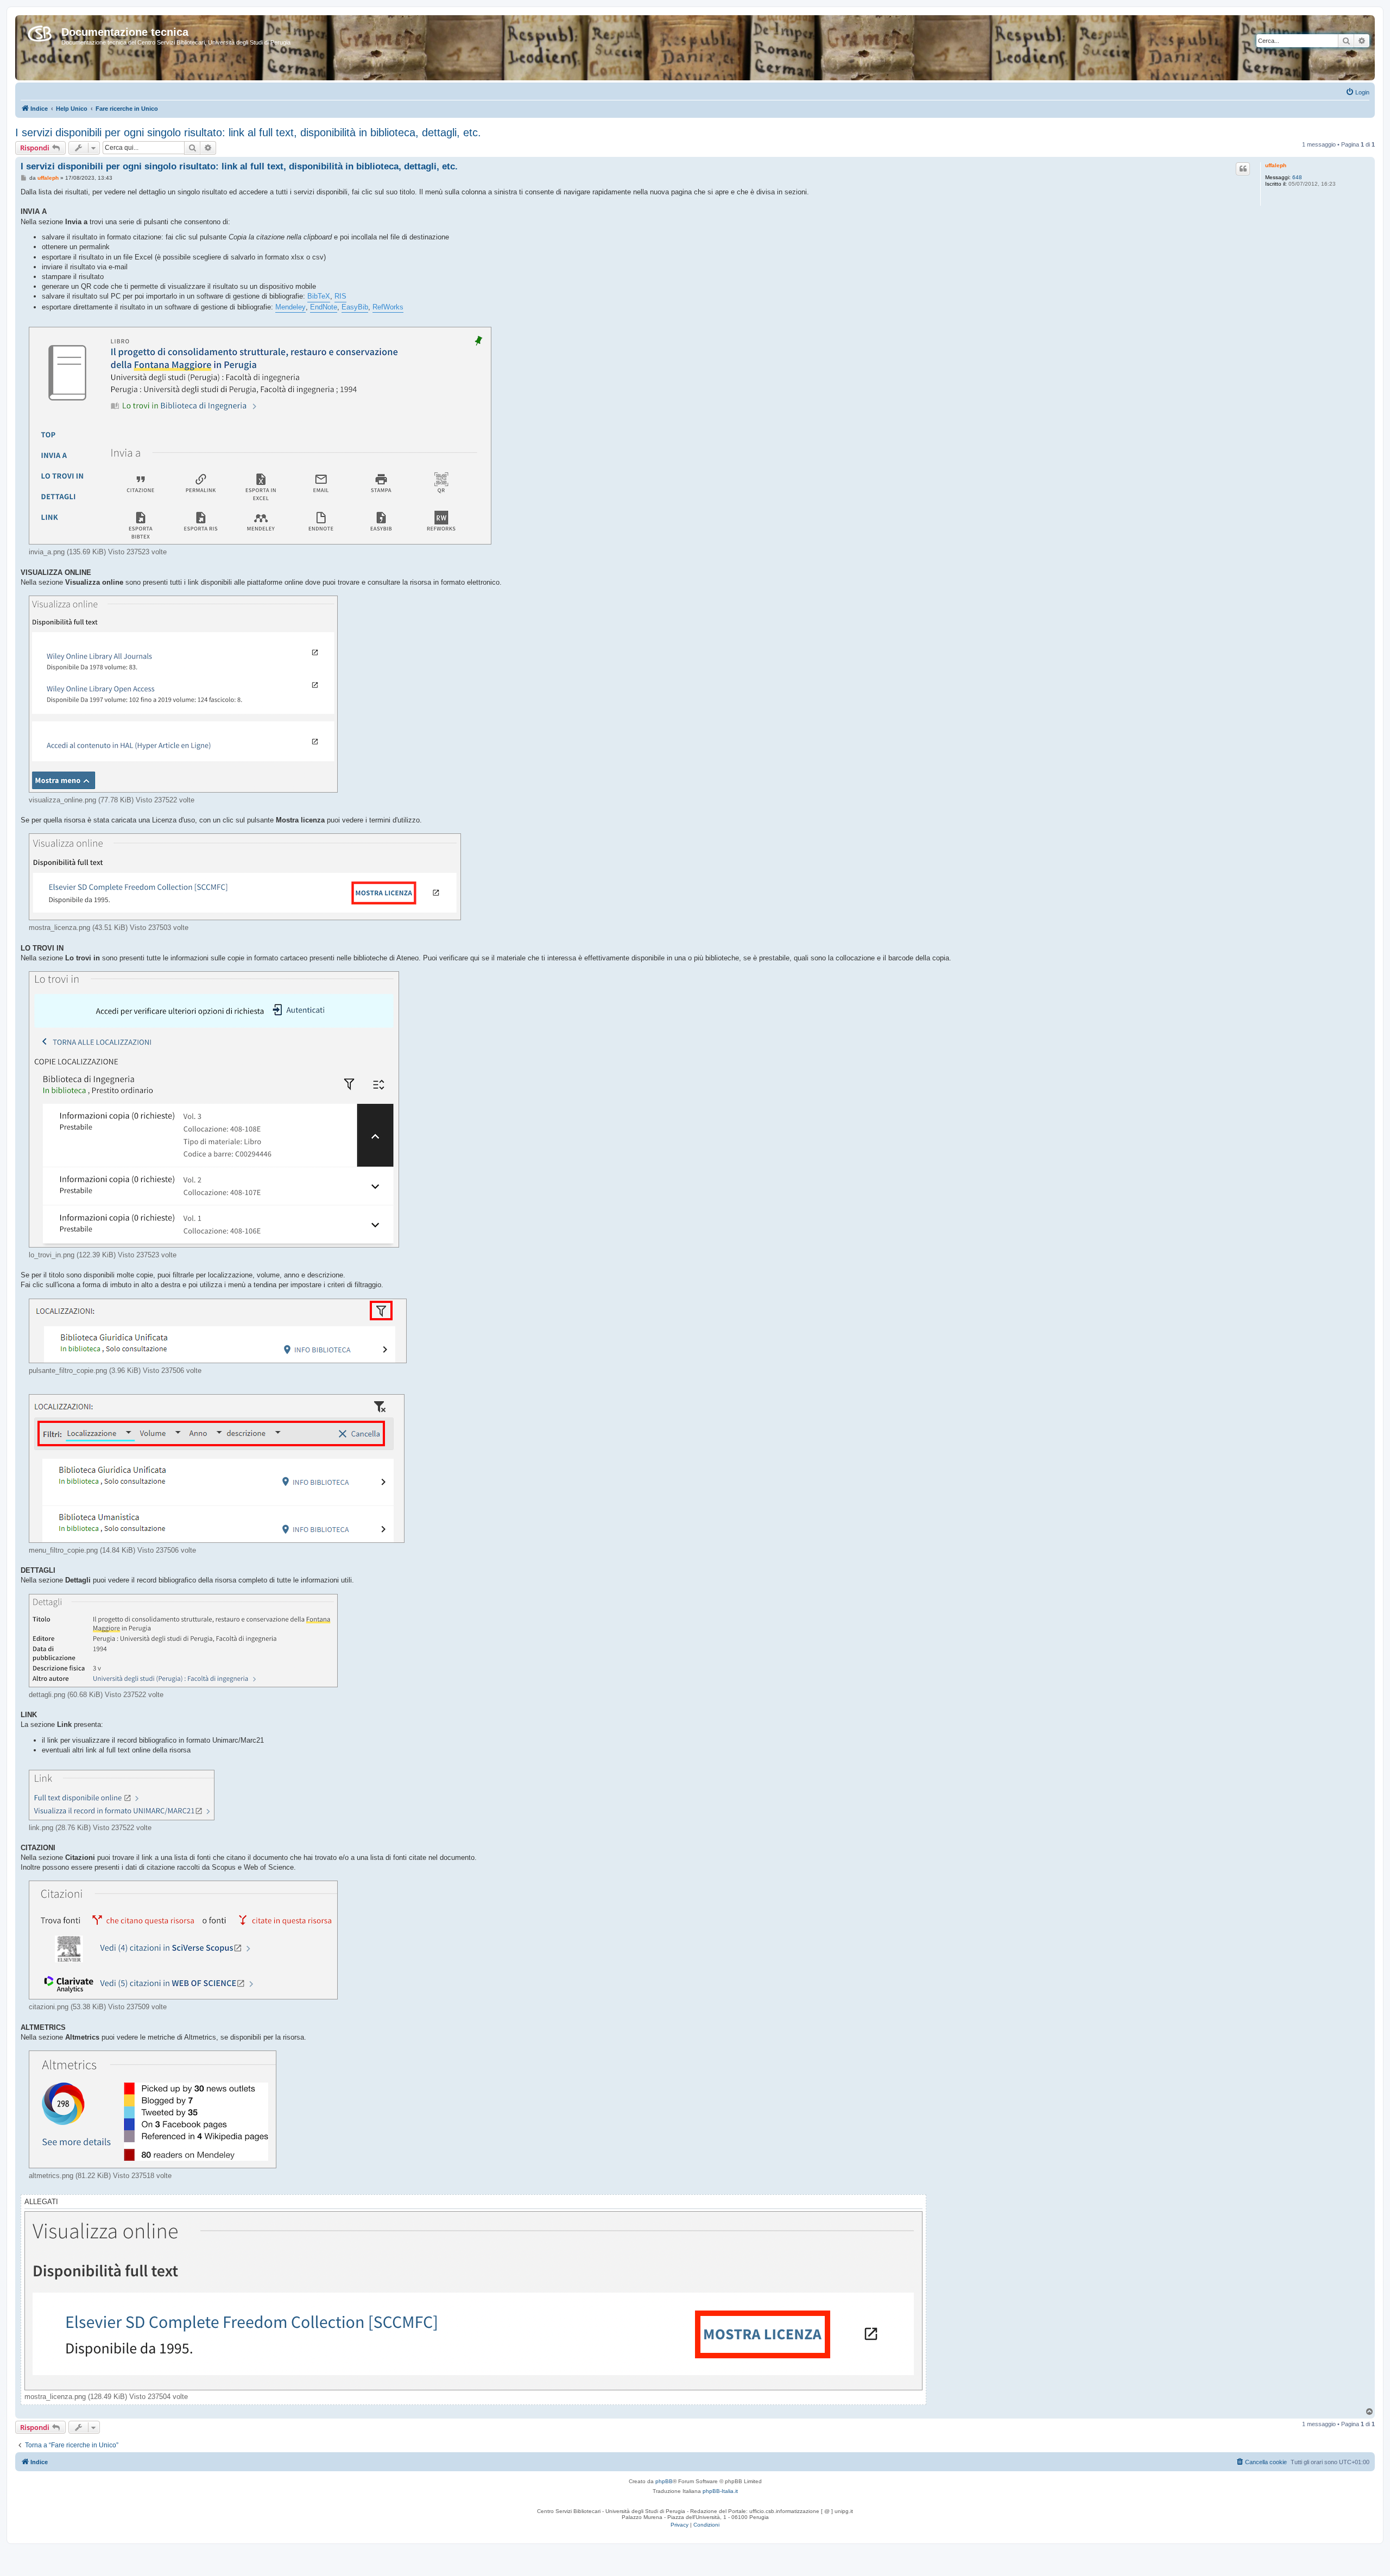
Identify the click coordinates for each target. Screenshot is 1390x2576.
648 (1297, 177)
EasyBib (355, 307)
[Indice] (40, 31)
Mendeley (290, 307)
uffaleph (1276, 165)
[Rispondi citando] (1243, 169)
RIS (340, 296)
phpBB (664, 2481)
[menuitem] (1357, 92)
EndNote (324, 307)
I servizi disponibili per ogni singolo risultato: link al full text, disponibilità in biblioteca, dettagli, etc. (248, 132)
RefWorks (388, 307)
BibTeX (319, 296)
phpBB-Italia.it (720, 2491)
